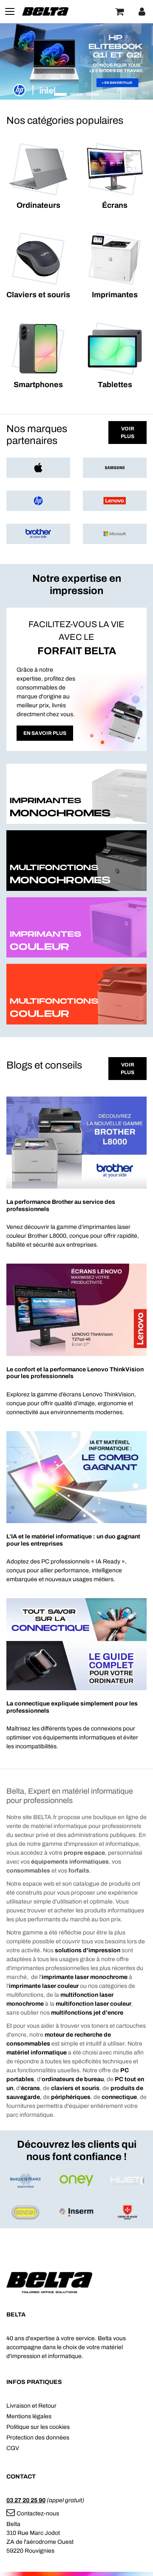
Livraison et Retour (31, 2406)
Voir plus (127, 433)
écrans (30, 2088)
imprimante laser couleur (44, 1986)
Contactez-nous (38, 2513)
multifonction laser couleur (93, 2004)
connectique (119, 2097)
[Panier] (119, 11)
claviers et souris (75, 2088)
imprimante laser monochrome (85, 1977)
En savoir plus (45, 733)
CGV (13, 2448)
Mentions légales (29, 2416)
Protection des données (38, 2438)
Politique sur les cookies (38, 2427)
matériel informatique (37, 2053)
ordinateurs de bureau (73, 2079)
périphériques (71, 2097)
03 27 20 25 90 (26, 2500)
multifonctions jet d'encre (87, 2013)
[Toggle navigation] (10, 11)
